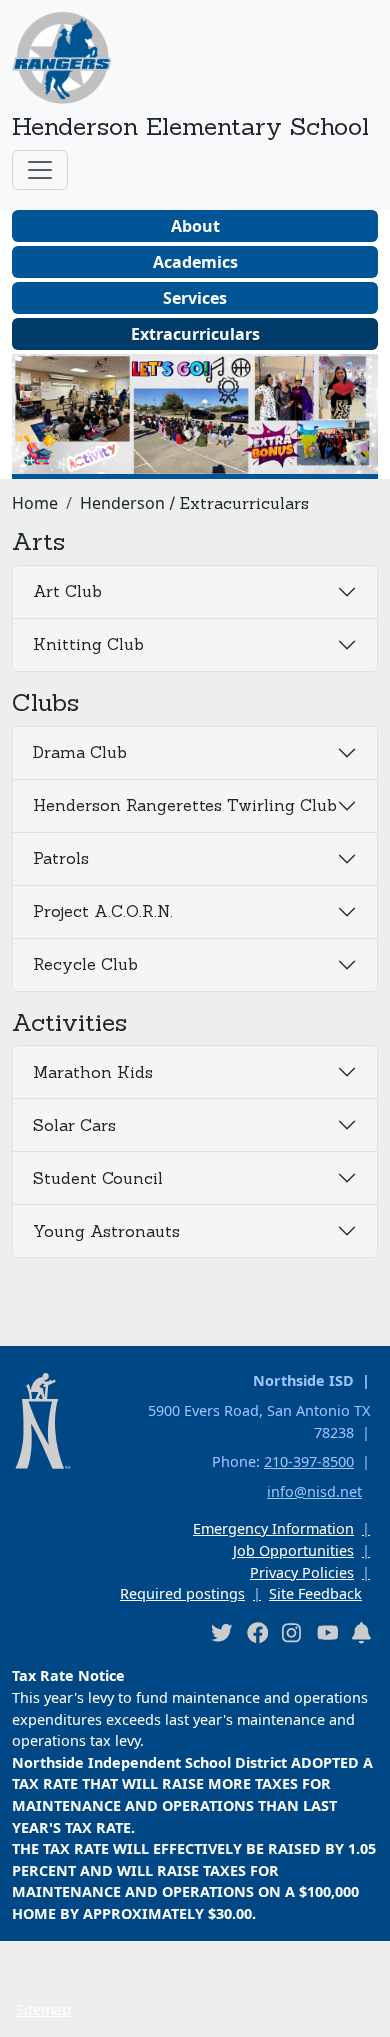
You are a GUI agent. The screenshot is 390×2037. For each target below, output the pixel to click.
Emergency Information (273, 1528)
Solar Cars (74, 1125)
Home (35, 503)
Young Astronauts (106, 1231)
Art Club (67, 591)
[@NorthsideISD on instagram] (292, 1632)
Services (195, 298)
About (195, 226)
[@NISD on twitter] (221, 1632)
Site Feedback (315, 1593)
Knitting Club (88, 644)
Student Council (98, 1178)
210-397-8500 (309, 1461)
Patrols (61, 858)
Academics (195, 262)
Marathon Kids (93, 1072)
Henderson (122, 503)
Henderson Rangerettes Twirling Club (185, 805)
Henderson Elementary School (190, 126)
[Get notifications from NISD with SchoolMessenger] (362, 1632)
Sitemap (43, 2009)
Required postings (182, 1593)
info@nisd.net (314, 1491)
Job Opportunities (293, 1550)
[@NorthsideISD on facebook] (257, 1632)
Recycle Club (85, 964)
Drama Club (80, 752)
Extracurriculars (195, 334)
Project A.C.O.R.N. (103, 911)
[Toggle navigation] (40, 170)
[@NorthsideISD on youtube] (327, 1632)
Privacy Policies (302, 1572)
